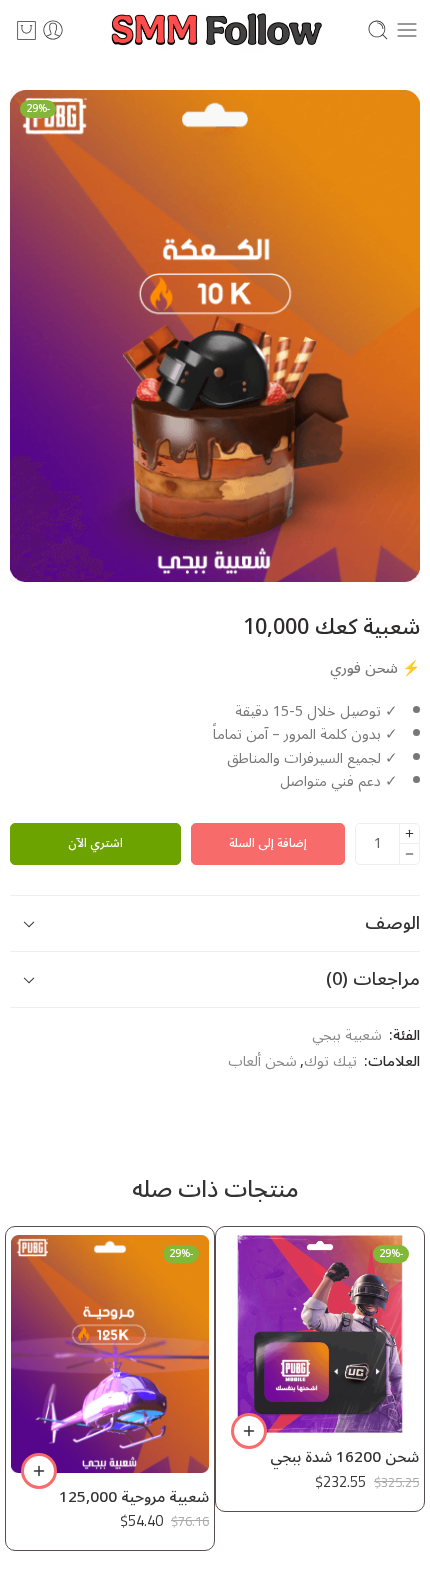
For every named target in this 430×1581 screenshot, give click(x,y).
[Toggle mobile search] (378, 30)
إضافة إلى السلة (268, 843)
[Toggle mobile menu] (407, 30)
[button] (351, 1431)
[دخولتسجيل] (53, 30)
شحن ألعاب (262, 1062)
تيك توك (330, 1062)
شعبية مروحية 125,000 (236, 1498)
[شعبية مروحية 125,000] (212, 1353)
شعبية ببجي (347, 1036)
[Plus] (409, 833)
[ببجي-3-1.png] (215, 336)
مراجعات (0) (373, 979)
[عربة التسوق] (26, 30)
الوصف (392, 923)
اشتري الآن (95, 843)
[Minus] (409, 854)
